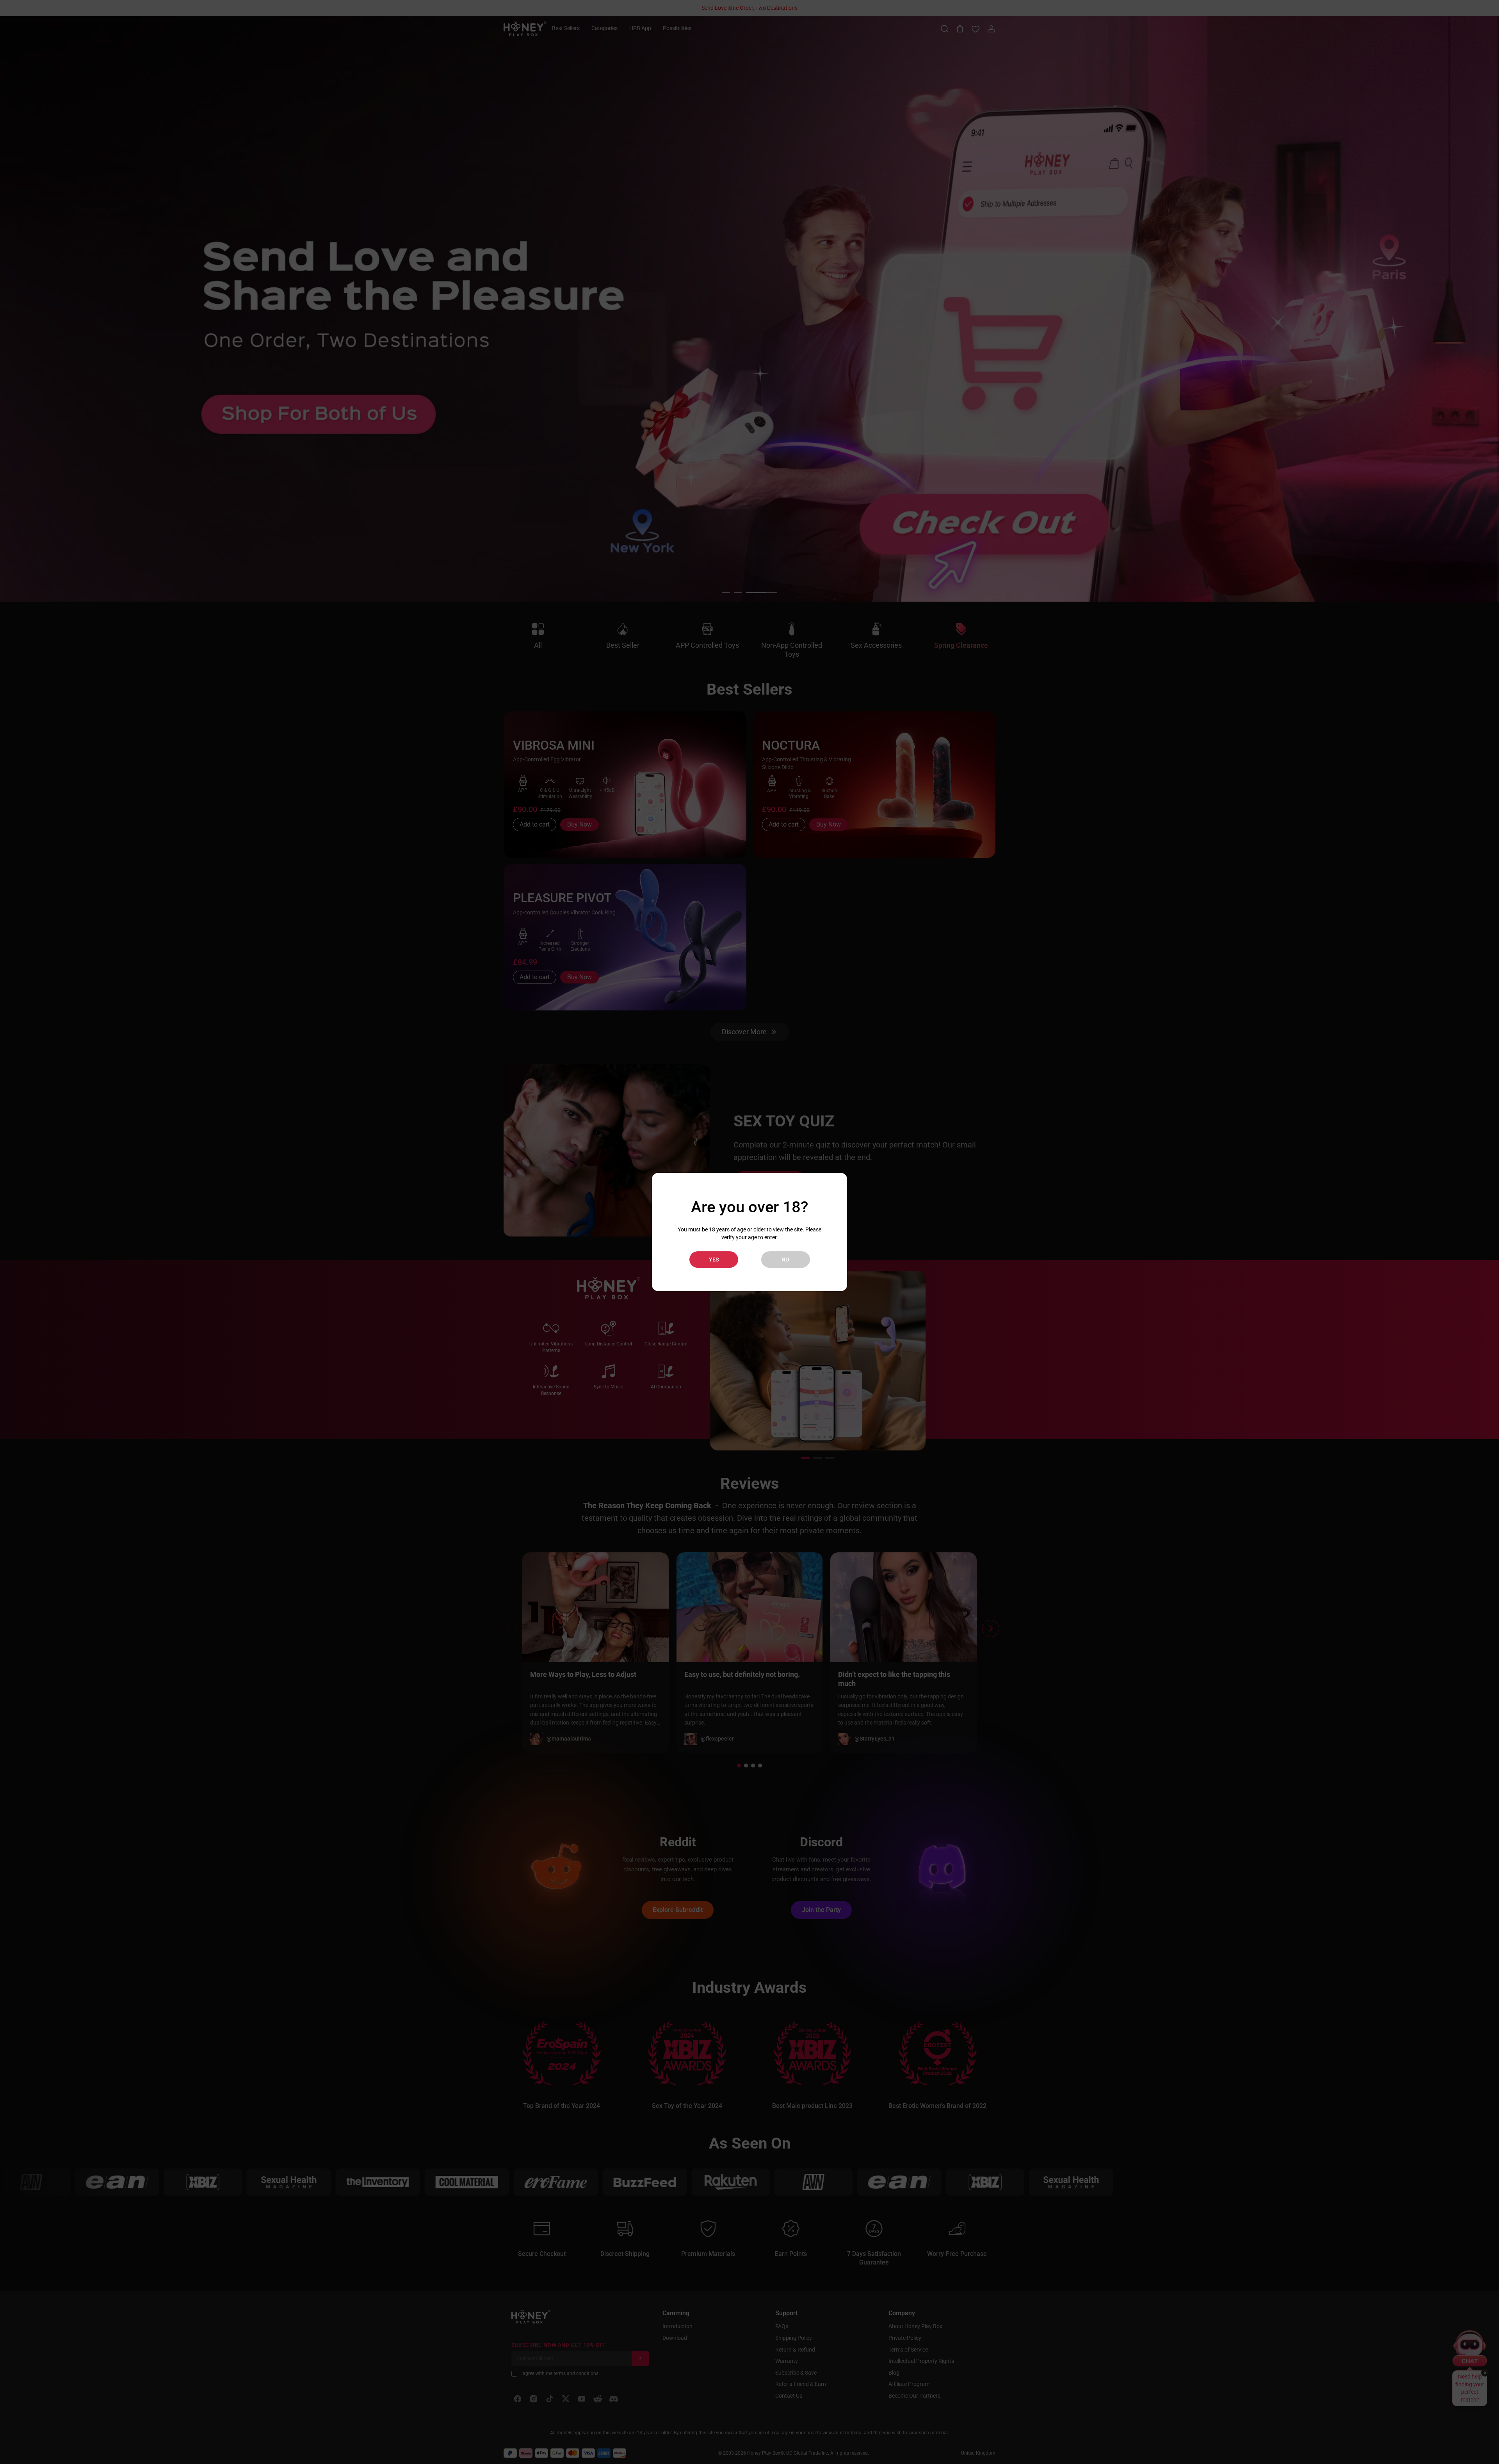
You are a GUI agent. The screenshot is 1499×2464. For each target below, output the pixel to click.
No (785, 1260)
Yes (714, 1260)
